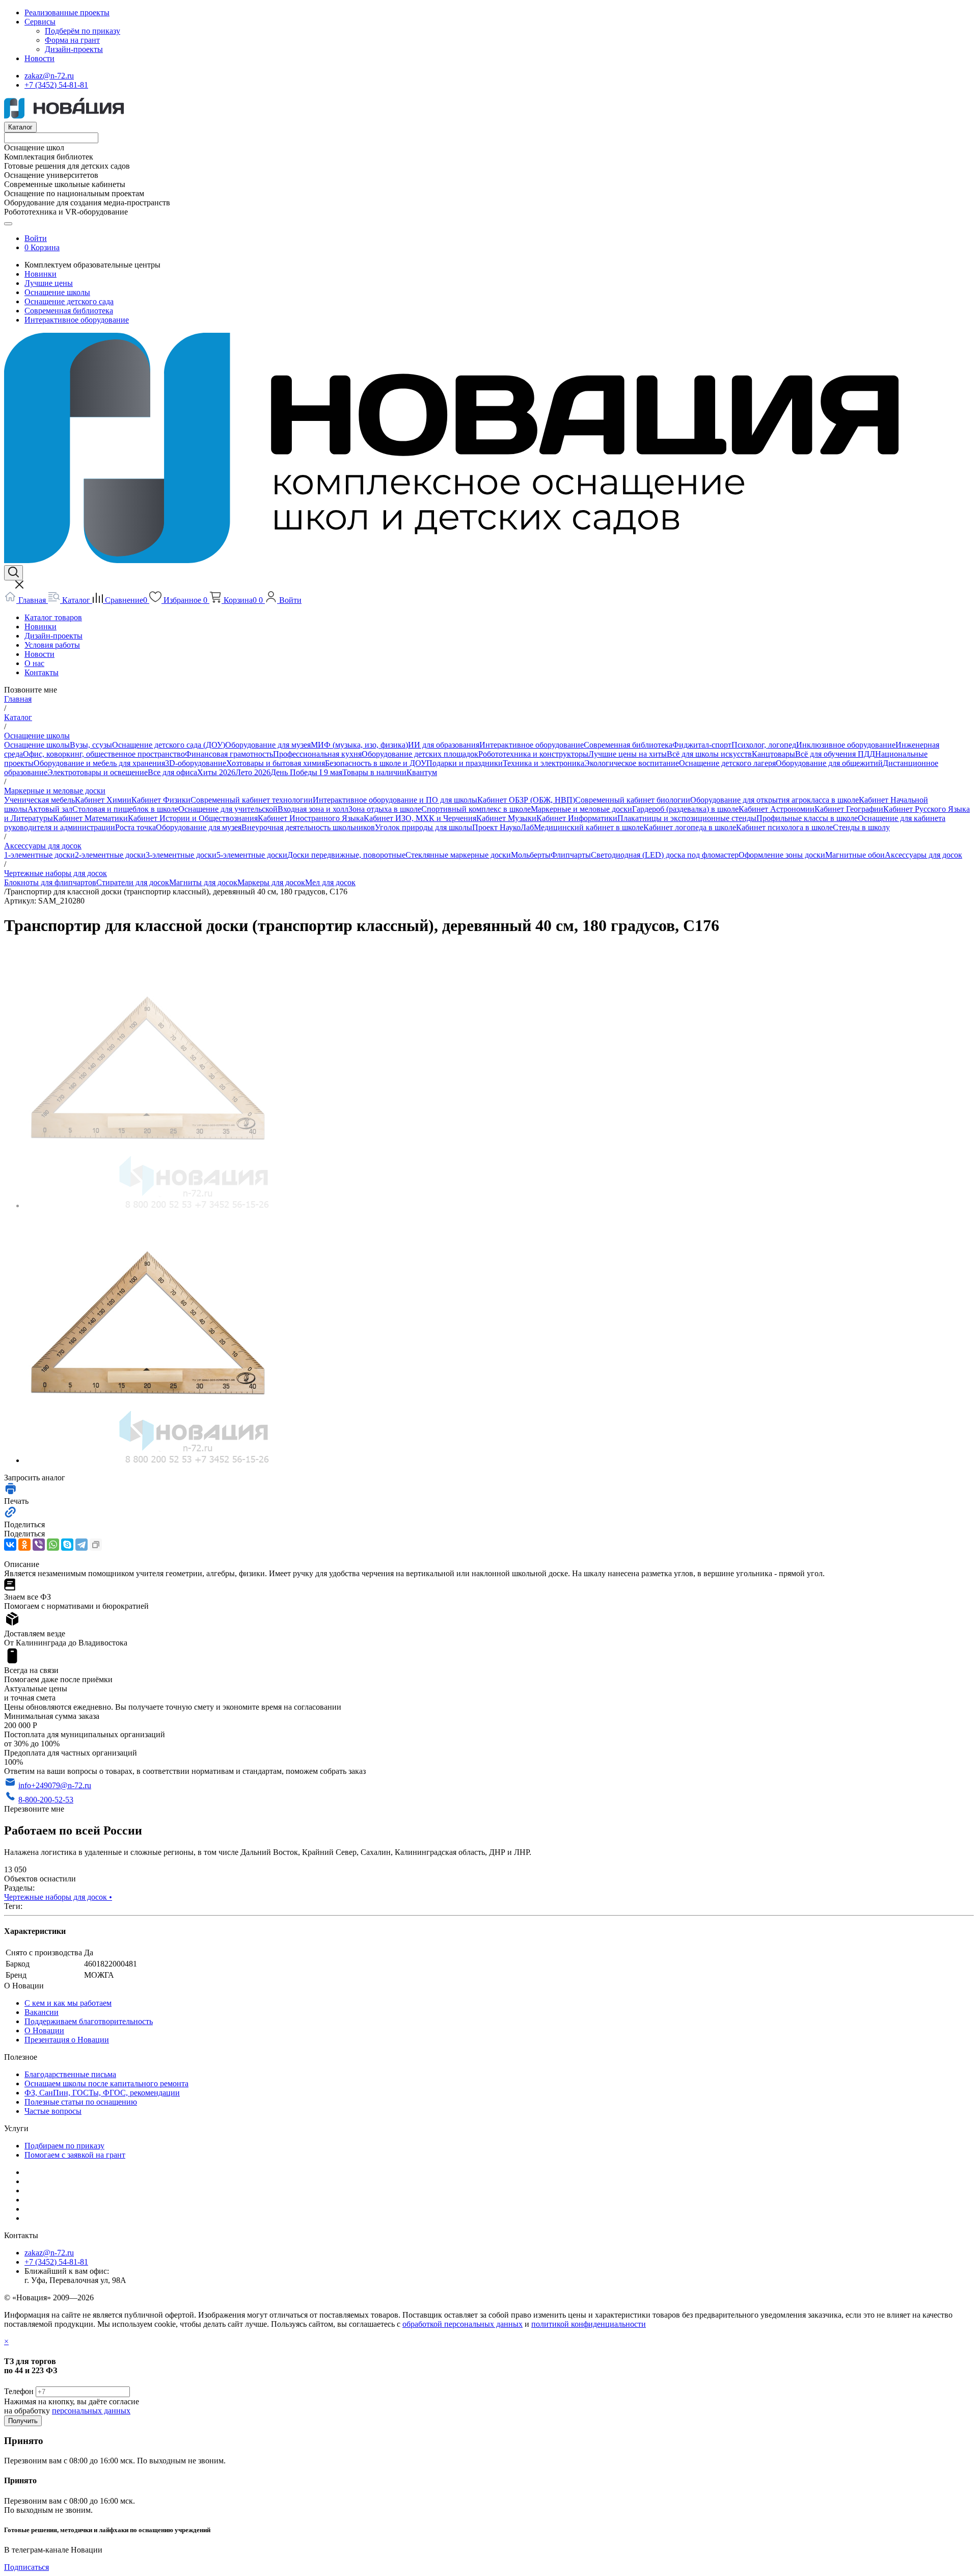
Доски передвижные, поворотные (346, 855)
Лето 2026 (253, 772)
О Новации (44, 2030)
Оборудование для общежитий (829, 763)
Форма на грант (72, 40)
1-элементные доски (39, 855)
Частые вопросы (53, 2111)
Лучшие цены (49, 283)
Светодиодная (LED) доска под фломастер (665, 855)
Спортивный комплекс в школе (476, 809)
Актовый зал (50, 809)
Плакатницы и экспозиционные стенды (687, 818)
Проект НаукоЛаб (503, 827)
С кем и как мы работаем (68, 2003)
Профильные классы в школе (807, 818)
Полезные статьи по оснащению (81, 2102)
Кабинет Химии (103, 800)
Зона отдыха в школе (385, 809)
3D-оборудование (196, 763)
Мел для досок (330, 882)
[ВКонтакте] (10, 1545)
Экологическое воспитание (632, 763)
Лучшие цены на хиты (628, 754)
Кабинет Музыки (506, 818)
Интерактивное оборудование (77, 320)
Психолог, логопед (764, 745)
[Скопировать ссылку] (96, 1545)
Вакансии (42, 2012)
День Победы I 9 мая (306, 772)
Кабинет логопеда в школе (690, 827)
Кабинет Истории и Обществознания (193, 818)
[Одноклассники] (24, 1545)
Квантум (422, 772)
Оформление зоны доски (782, 855)
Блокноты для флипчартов (50, 882)
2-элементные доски (110, 855)
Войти (36, 238)
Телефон (19, 2391)
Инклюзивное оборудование (846, 745)
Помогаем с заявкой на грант (75, 2155)
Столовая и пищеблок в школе (125, 809)
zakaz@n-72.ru (49, 76)
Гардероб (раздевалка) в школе (685, 809)
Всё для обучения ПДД (835, 754)
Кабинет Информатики (577, 818)
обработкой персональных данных (463, 2324)
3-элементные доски (181, 855)
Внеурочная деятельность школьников (308, 827)
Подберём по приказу (83, 31)
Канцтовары (773, 754)
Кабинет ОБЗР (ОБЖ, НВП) (526, 800)
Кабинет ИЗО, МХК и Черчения (420, 818)
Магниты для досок (203, 882)
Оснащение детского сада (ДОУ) (169, 745)
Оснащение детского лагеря (727, 763)
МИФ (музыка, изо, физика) (359, 745)
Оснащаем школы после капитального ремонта (106, 2083)
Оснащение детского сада (69, 301)
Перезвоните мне (34, 1809)
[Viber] (39, 1545)
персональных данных (91, 2411)
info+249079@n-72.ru (55, 1785)
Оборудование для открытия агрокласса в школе (775, 800)
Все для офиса (172, 772)
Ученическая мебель (39, 800)
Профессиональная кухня (317, 754)
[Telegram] (81, 1545)
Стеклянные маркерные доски (458, 855)
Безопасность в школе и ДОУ (376, 763)
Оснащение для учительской (228, 809)
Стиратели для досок (133, 882)
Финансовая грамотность (229, 754)
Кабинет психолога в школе (784, 827)
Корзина (45, 247)
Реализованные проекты (67, 12)
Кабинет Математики (90, 818)
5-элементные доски (252, 855)
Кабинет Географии (849, 809)
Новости (39, 58)
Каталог (20, 127)
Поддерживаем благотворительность (89, 2021)
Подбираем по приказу (64, 2146)
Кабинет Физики (161, 800)
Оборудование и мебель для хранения (99, 763)
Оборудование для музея (268, 745)
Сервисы (40, 22)
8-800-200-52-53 (46, 1800)
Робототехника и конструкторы (533, 754)
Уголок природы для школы (424, 827)
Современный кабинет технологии (252, 800)
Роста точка (135, 827)
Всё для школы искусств (709, 754)
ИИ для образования (444, 745)
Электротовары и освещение (98, 772)
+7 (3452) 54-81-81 (56, 85)
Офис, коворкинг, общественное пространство (104, 754)
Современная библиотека (69, 311)
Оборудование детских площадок (420, 754)
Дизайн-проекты (74, 49)
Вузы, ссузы (91, 745)
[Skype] (67, 1545)
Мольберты (531, 855)
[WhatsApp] (53, 1545)
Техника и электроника (544, 763)
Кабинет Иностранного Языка (311, 818)
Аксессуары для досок (923, 855)
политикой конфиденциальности (589, 2324)
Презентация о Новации (67, 2040)
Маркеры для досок (271, 882)
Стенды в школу (861, 827)
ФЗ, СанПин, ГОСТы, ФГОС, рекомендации (102, 2093)
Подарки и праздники (465, 763)
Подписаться (26, 2567)
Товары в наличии (374, 772)
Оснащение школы (57, 292)
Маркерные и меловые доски (581, 809)
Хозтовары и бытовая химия (276, 763)
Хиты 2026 (216, 772)
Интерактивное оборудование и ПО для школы (395, 800)
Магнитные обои (855, 855)
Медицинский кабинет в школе (589, 827)
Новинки (40, 274)
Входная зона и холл (313, 809)
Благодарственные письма (70, 2074)
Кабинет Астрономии (777, 809)
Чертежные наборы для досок (58, 1897)
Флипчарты (571, 855)
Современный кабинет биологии (633, 800)
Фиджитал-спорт (702, 745)
